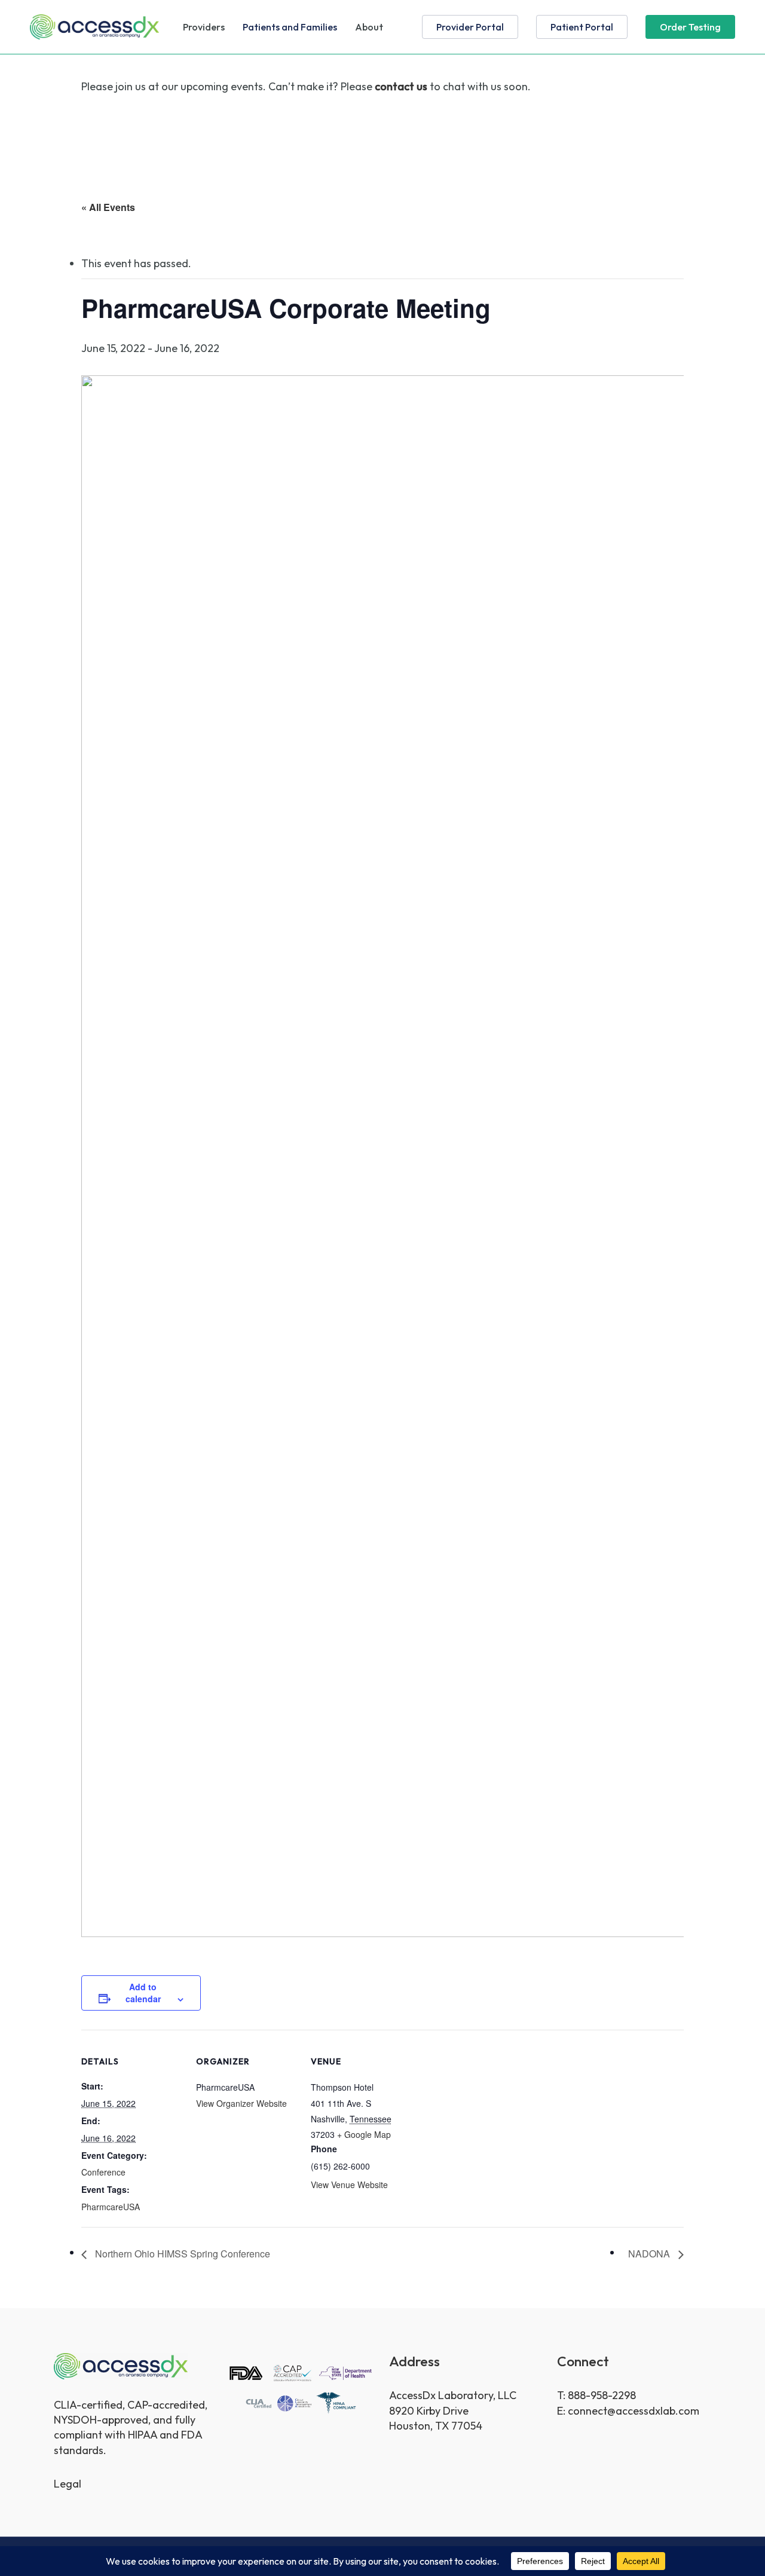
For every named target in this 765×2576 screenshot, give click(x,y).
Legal (68, 2484)
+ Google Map (364, 2134)
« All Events (108, 207)
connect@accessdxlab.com (634, 2411)
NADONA (650, 2254)
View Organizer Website (241, 2103)
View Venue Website (349, 2185)
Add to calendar (143, 1993)
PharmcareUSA (111, 2207)
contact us (401, 86)
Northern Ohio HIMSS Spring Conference (181, 2254)
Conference (103, 2172)
